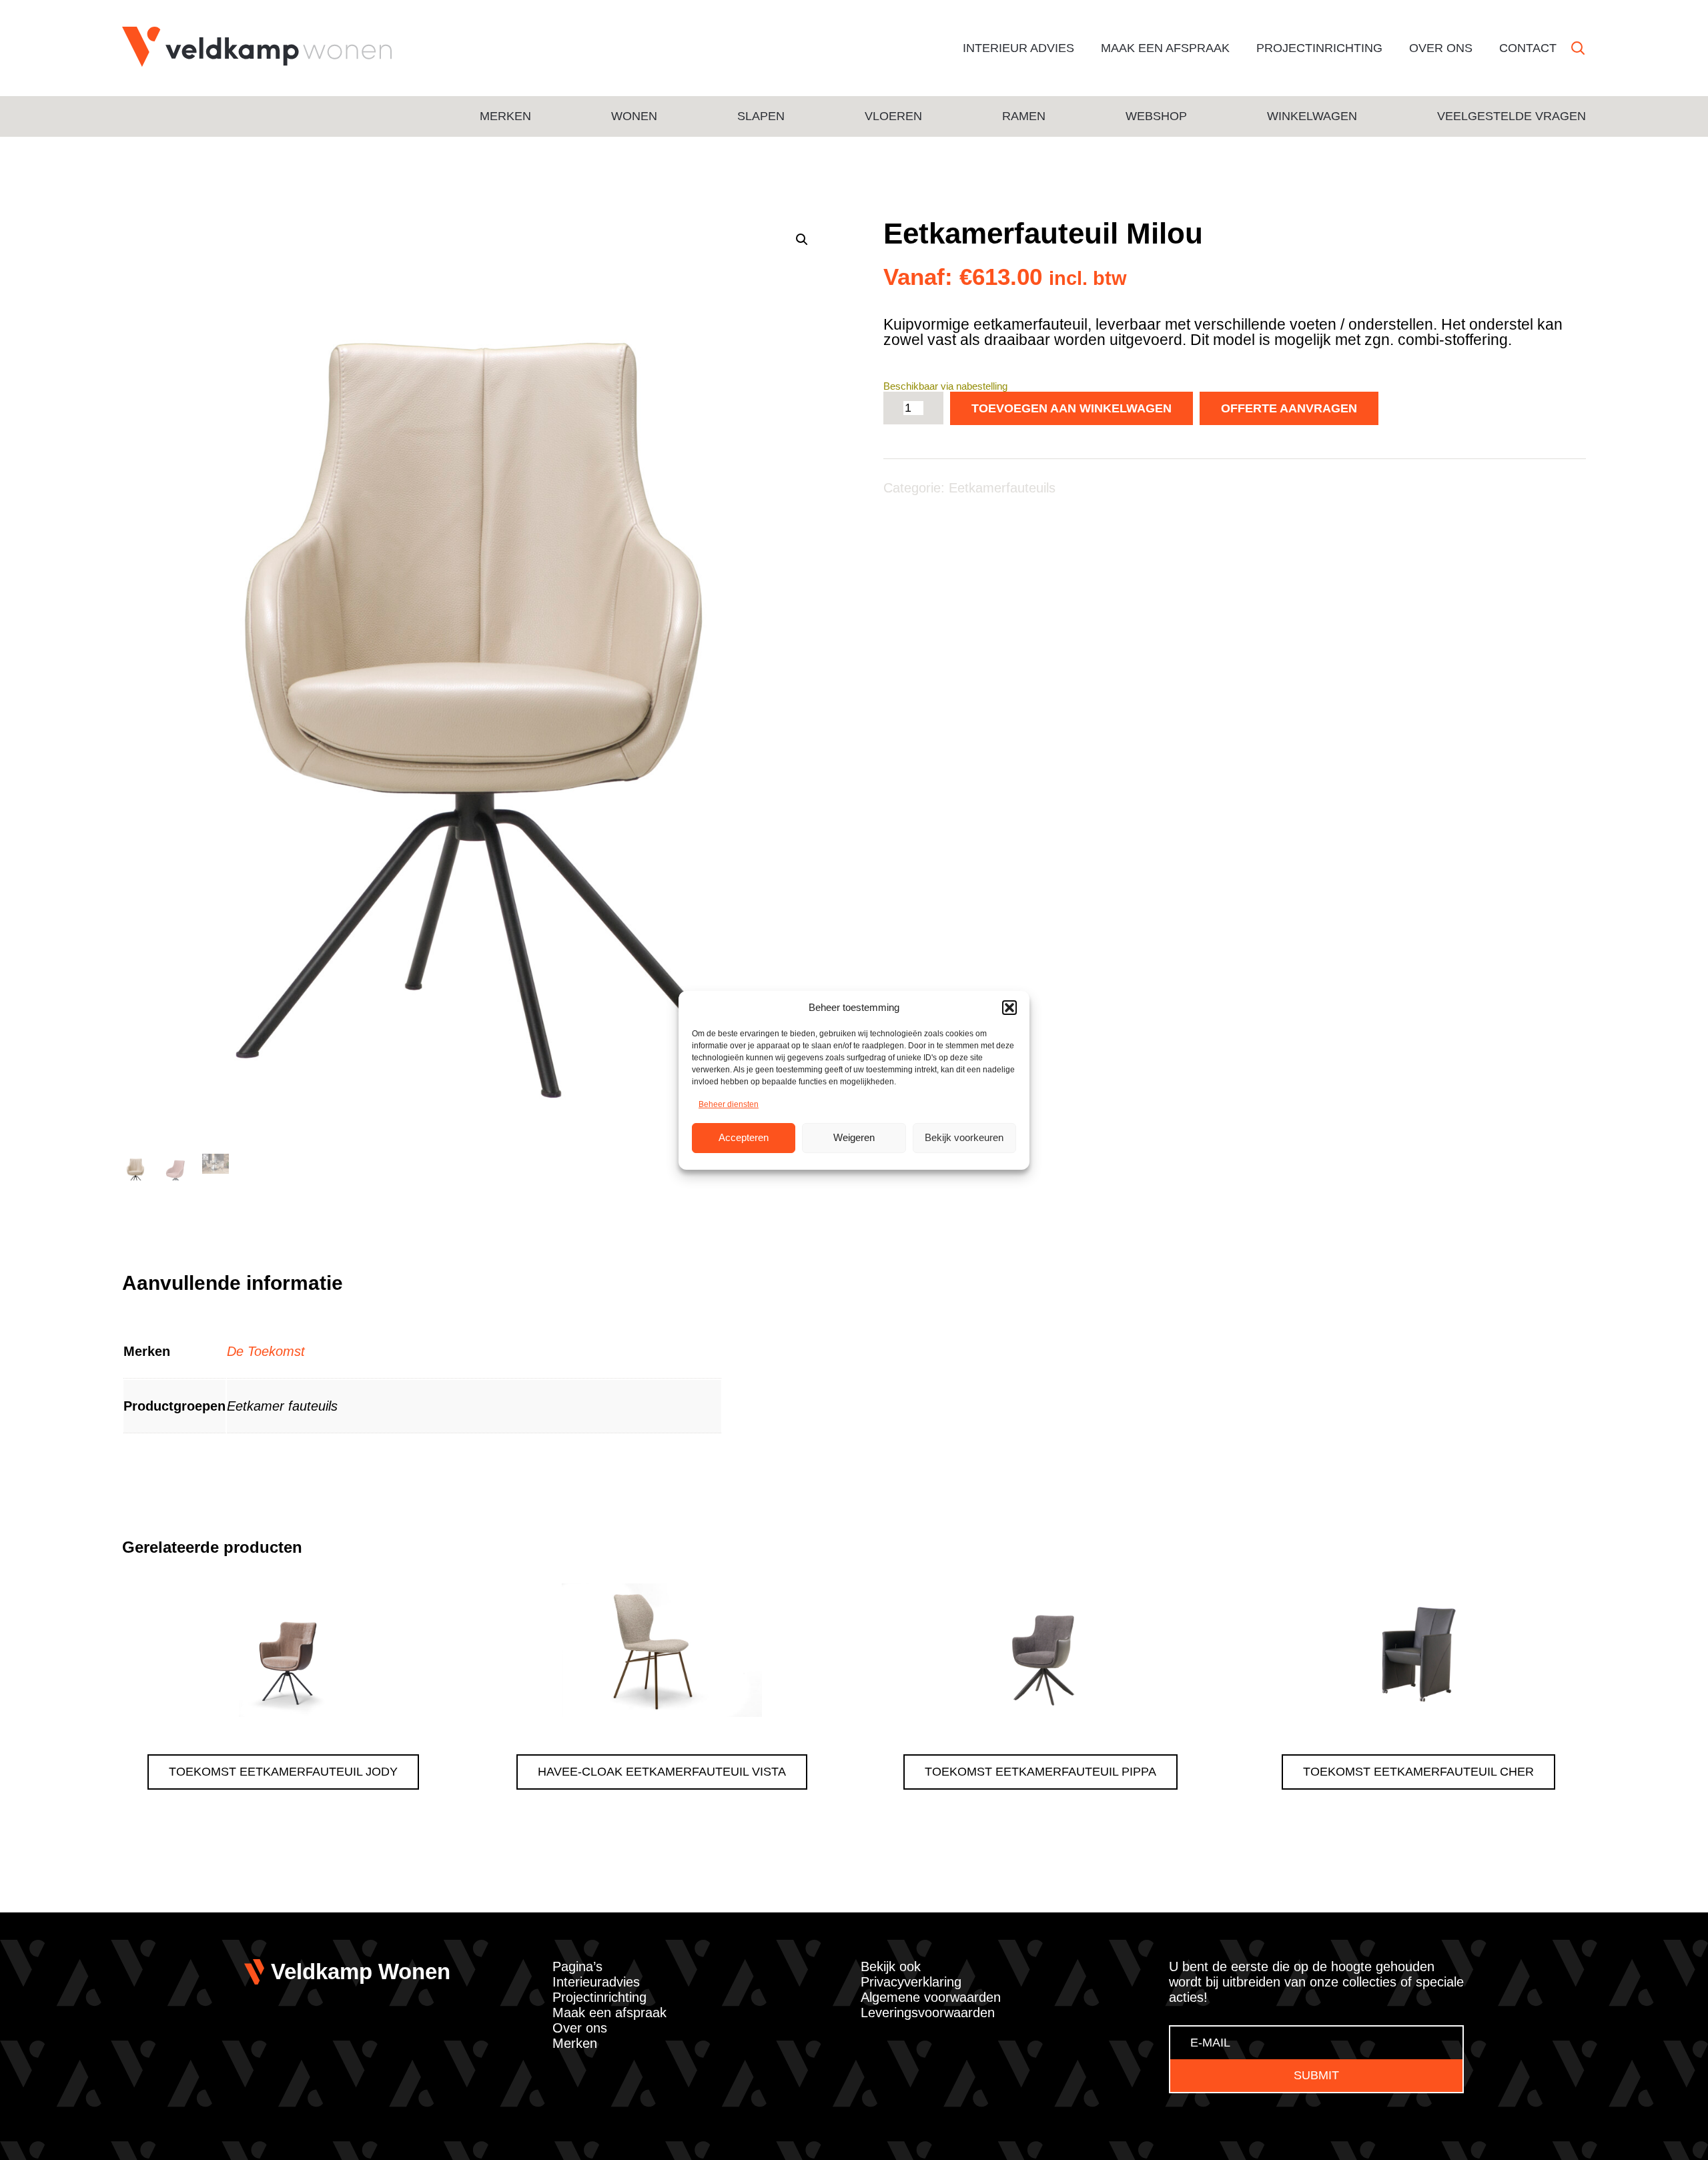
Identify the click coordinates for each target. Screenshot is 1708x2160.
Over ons (1441, 48)
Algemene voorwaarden (931, 1997)
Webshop (1156, 116)
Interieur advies (1018, 48)
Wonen (634, 116)
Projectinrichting (1319, 48)
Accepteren (744, 1137)
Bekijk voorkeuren (964, 1137)
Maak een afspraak (1165, 48)
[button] (1009, 1008)
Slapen (761, 116)
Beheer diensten (729, 1104)
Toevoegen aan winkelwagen (1072, 408)
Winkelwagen (1312, 116)
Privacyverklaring (911, 1982)
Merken (505, 116)
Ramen (1024, 116)
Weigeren (854, 1137)
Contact (1528, 48)
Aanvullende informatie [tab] (233, 1283)
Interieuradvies (596, 1982)
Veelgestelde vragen (1512, 116)
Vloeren (893, 116)
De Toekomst (266, 1351)
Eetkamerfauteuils (1002, 488)
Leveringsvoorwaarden (928, 2013)
